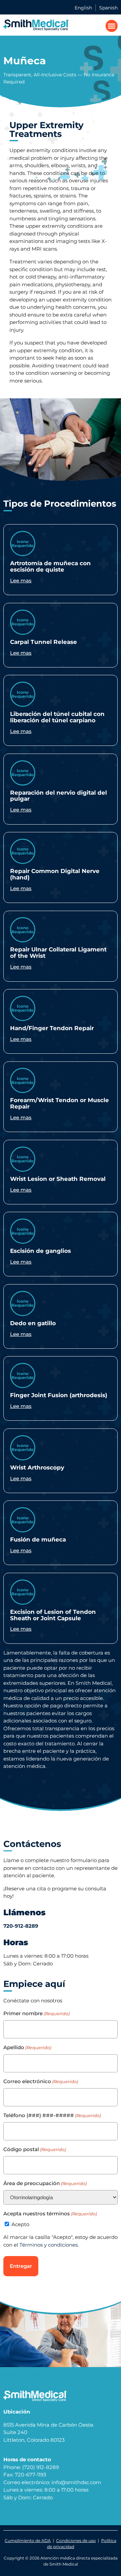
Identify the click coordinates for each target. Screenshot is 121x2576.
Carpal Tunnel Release (44, 642)
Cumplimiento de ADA (28, 2541)
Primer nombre (36, 2013)
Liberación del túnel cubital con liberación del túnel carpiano (57, 717)
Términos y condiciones (49, 2245)
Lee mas (21, 580)
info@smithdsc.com (76, 2482)
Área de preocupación (45, 2183)
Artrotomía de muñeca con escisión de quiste (50, 566)
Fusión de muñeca (38, 1539)
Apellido (27, 2047)
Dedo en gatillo (33, 1323)
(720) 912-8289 (41, 2467)
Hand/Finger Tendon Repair (52, 1028)
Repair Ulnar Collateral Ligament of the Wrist (58, 952)
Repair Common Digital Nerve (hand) (55, 874)
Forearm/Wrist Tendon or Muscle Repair (59, 1103)
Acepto (20, 2224)
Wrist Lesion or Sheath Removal (58, 1179)
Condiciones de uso (76, 2541)
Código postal (35, 2149)
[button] (112, 26)
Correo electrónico (41, 2081)
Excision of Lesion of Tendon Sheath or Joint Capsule (53, 1615)
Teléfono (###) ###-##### (52, 2115)
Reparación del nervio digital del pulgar (58, 796)
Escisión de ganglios (41, 1251)
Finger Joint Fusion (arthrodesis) (59, 1395)
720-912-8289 (21, 1926)
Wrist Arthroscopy (37, 1467)
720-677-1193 (30, 2475)
